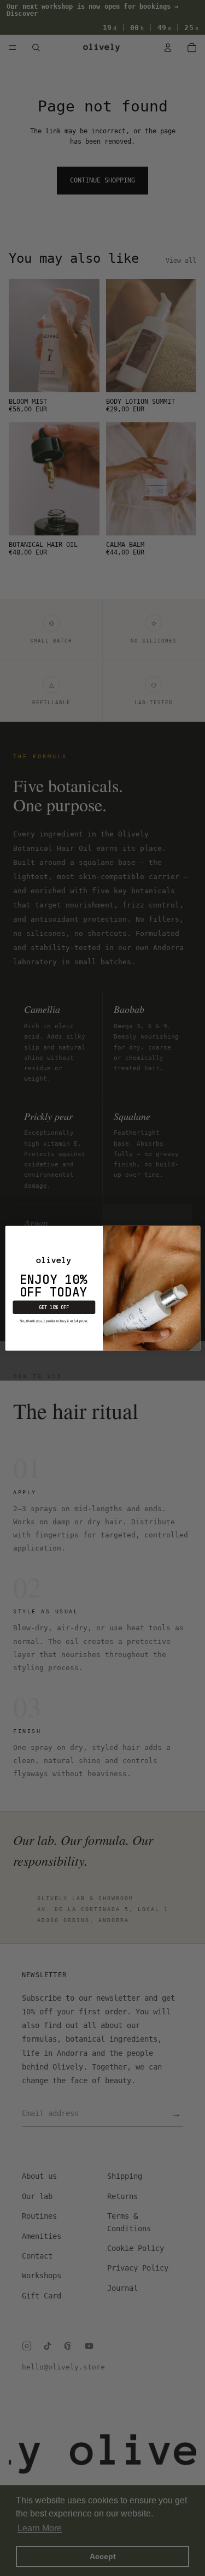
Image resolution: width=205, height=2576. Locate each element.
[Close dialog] (198, 1228)
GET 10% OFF (54, 1307)
